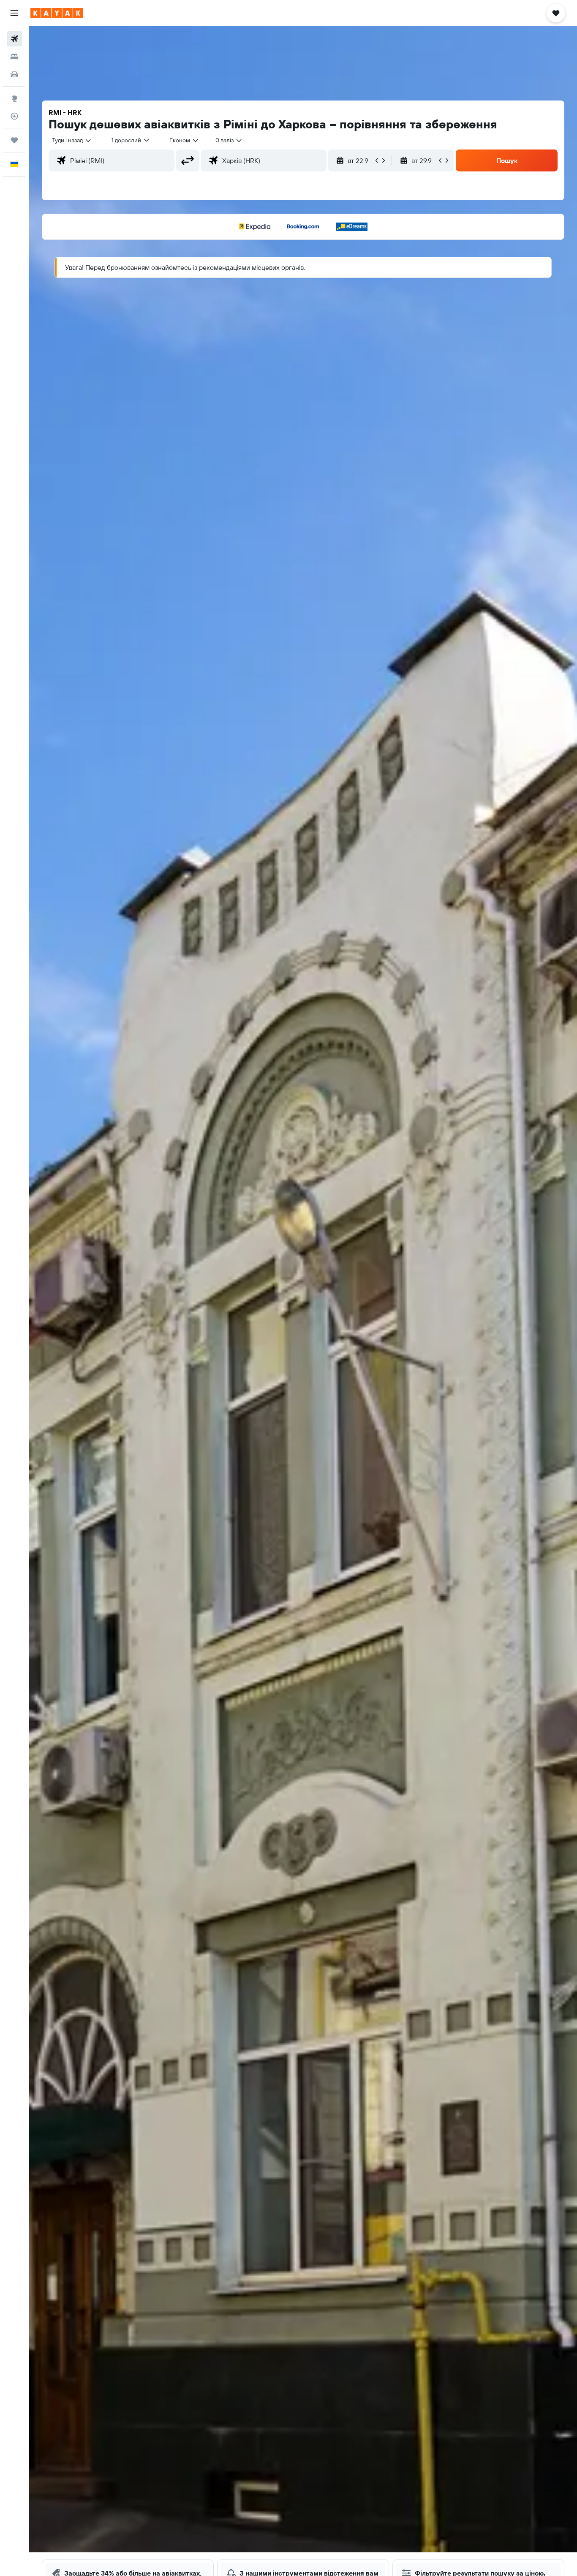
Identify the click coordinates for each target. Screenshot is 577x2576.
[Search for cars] (14, 74)
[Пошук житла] (14, 57)
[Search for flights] (14, 39)
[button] (14, 13)
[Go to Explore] (14, 98)
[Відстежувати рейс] (14, 116)
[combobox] (72, 140)
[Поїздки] (14, 140)
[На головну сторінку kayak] (57, 13)
